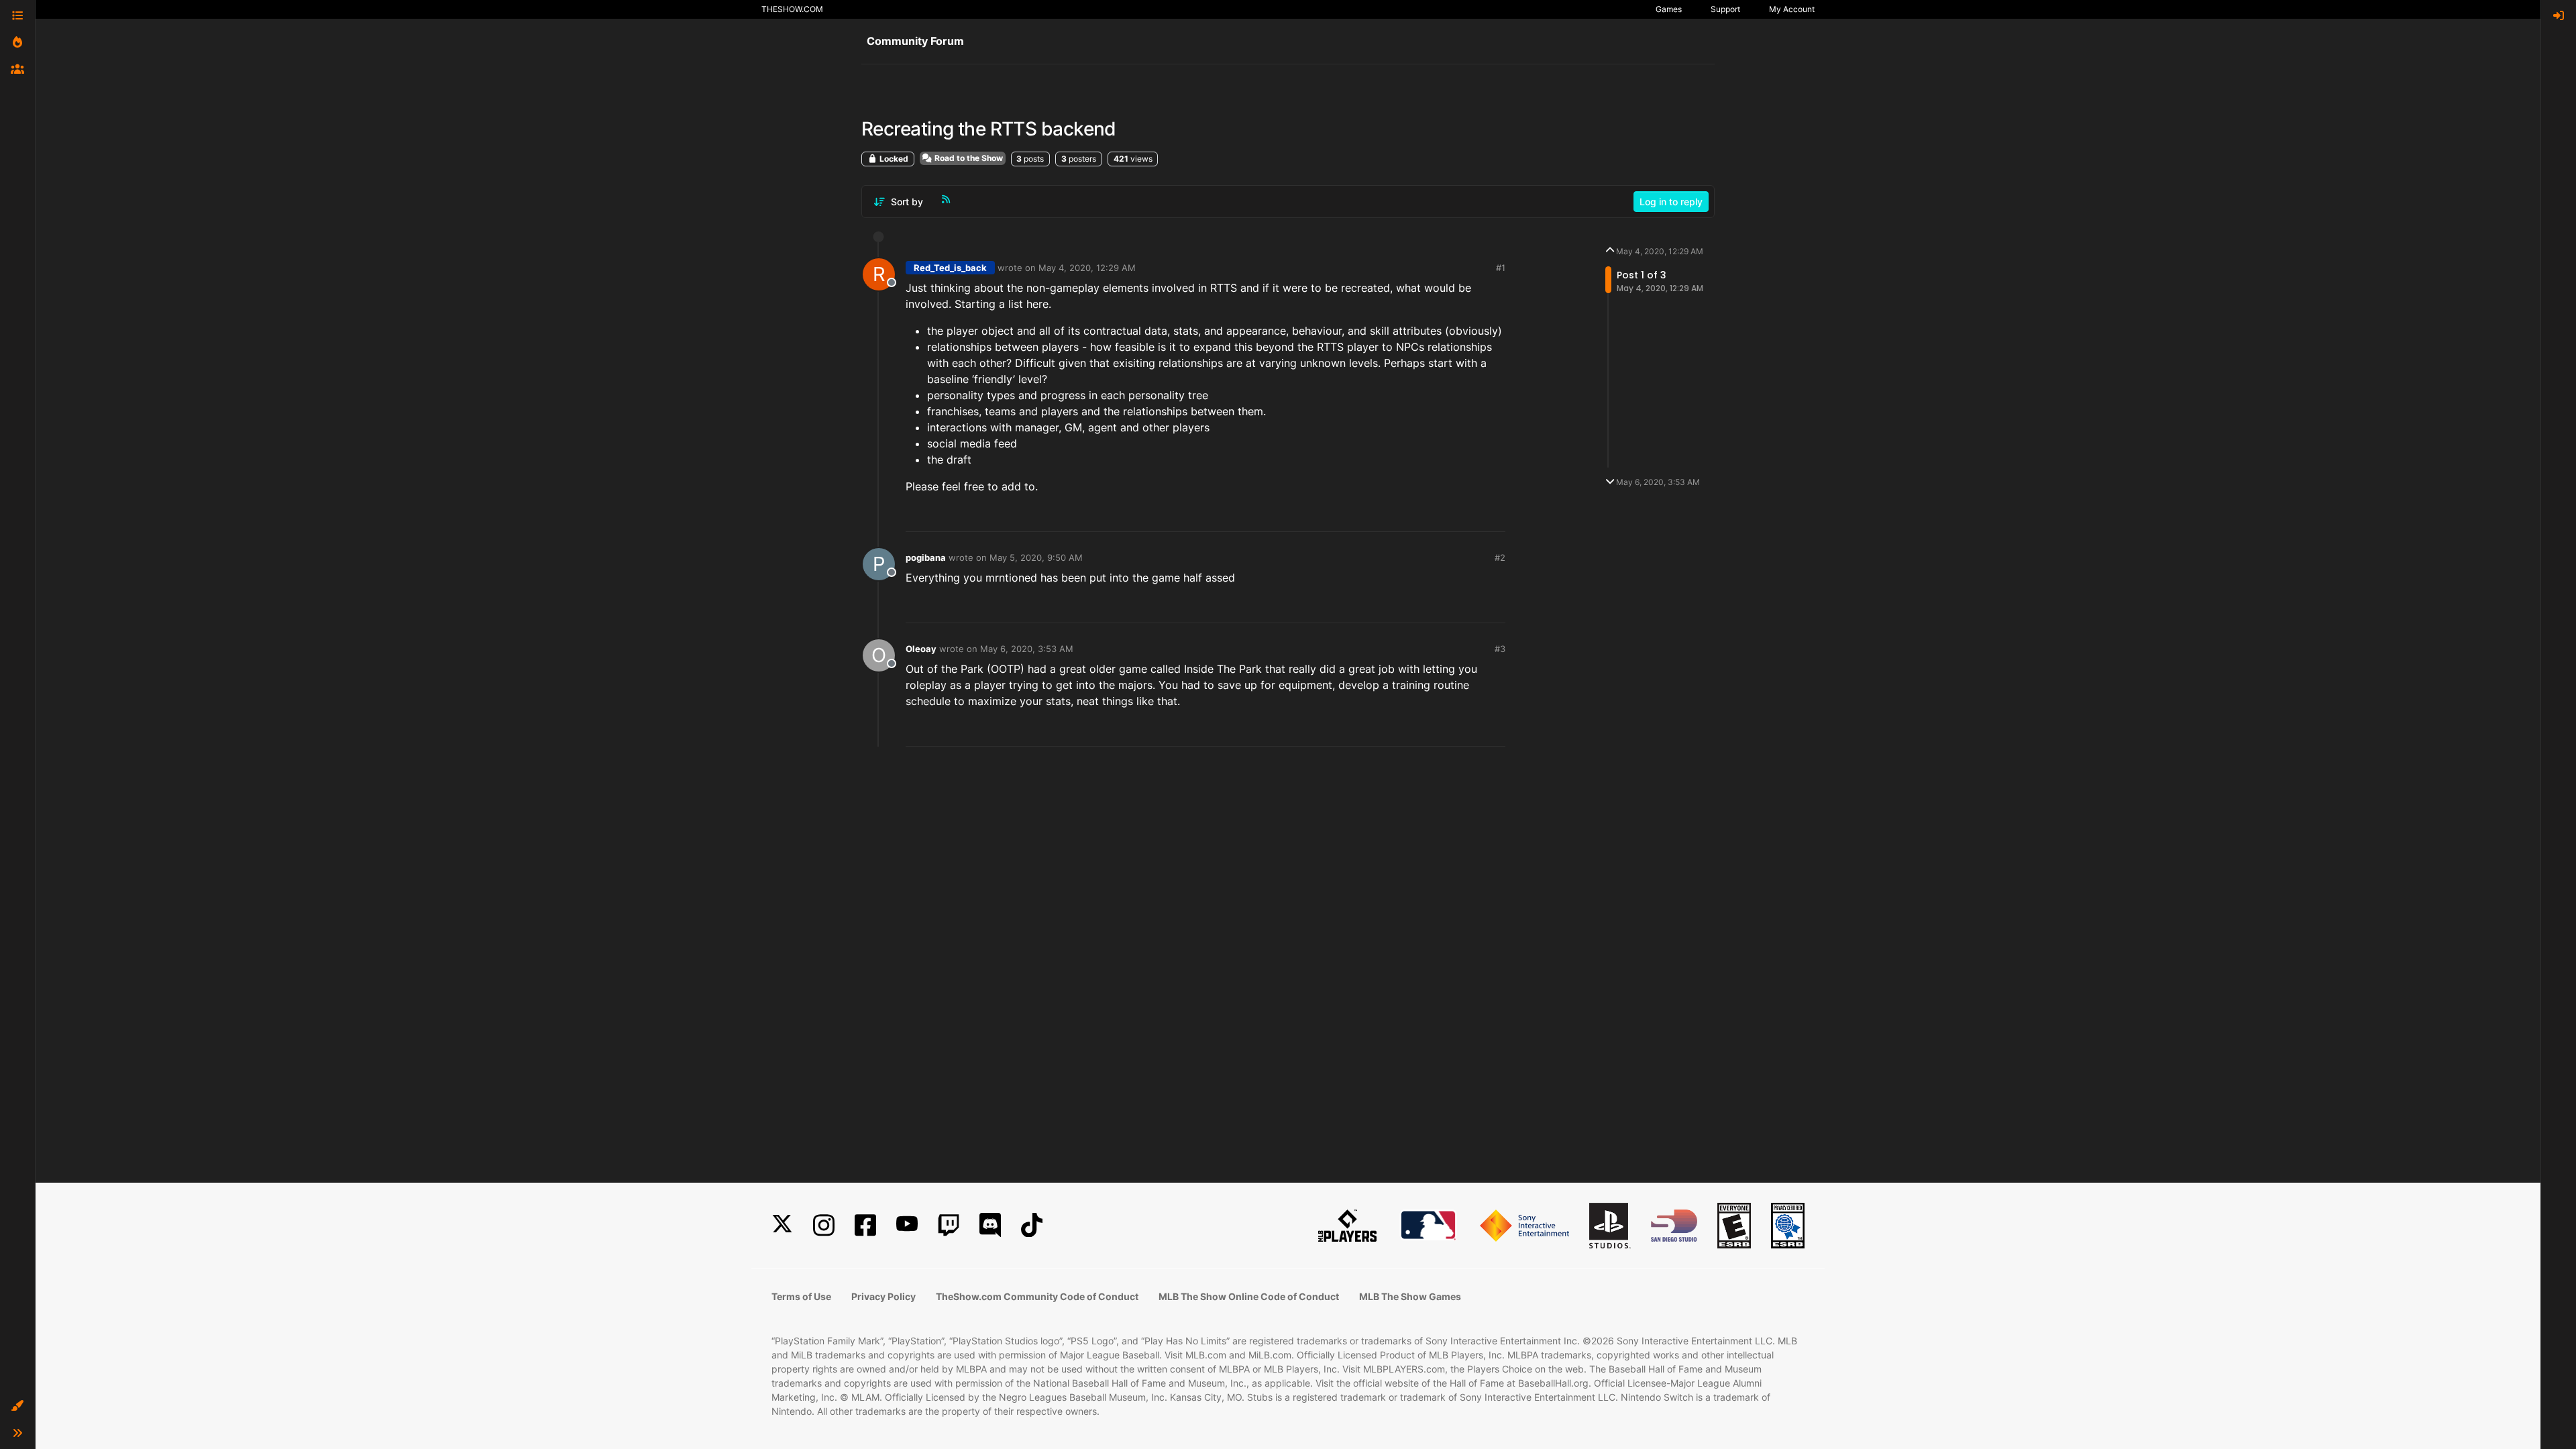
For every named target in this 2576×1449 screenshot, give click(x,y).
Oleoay (921, 649)
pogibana (926, 557)
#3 (1500, 649)
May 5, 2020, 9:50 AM (1036, 557)
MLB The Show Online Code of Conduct (1249, 1296)
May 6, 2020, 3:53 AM (1027, 649)
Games (1669, 9)
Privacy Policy (883, 1296)
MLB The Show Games (1410, 1296)
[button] (17, 1406)
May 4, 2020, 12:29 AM (1087, 268)
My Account (1792, 9)
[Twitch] (949, 1225)
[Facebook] (865, 1225)
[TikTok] (1032, 1225)
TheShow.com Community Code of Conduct (1037, 1296)
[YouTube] (907, 1225)
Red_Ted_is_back (950, 268)
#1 (1501, 268)
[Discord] (990, 1225)
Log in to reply (1671, 202)
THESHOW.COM (792, 9)
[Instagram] (824, 1225)
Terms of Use (801, 1296)
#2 (1500, 557)
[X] (782, 1225)
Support (1725, 9)
